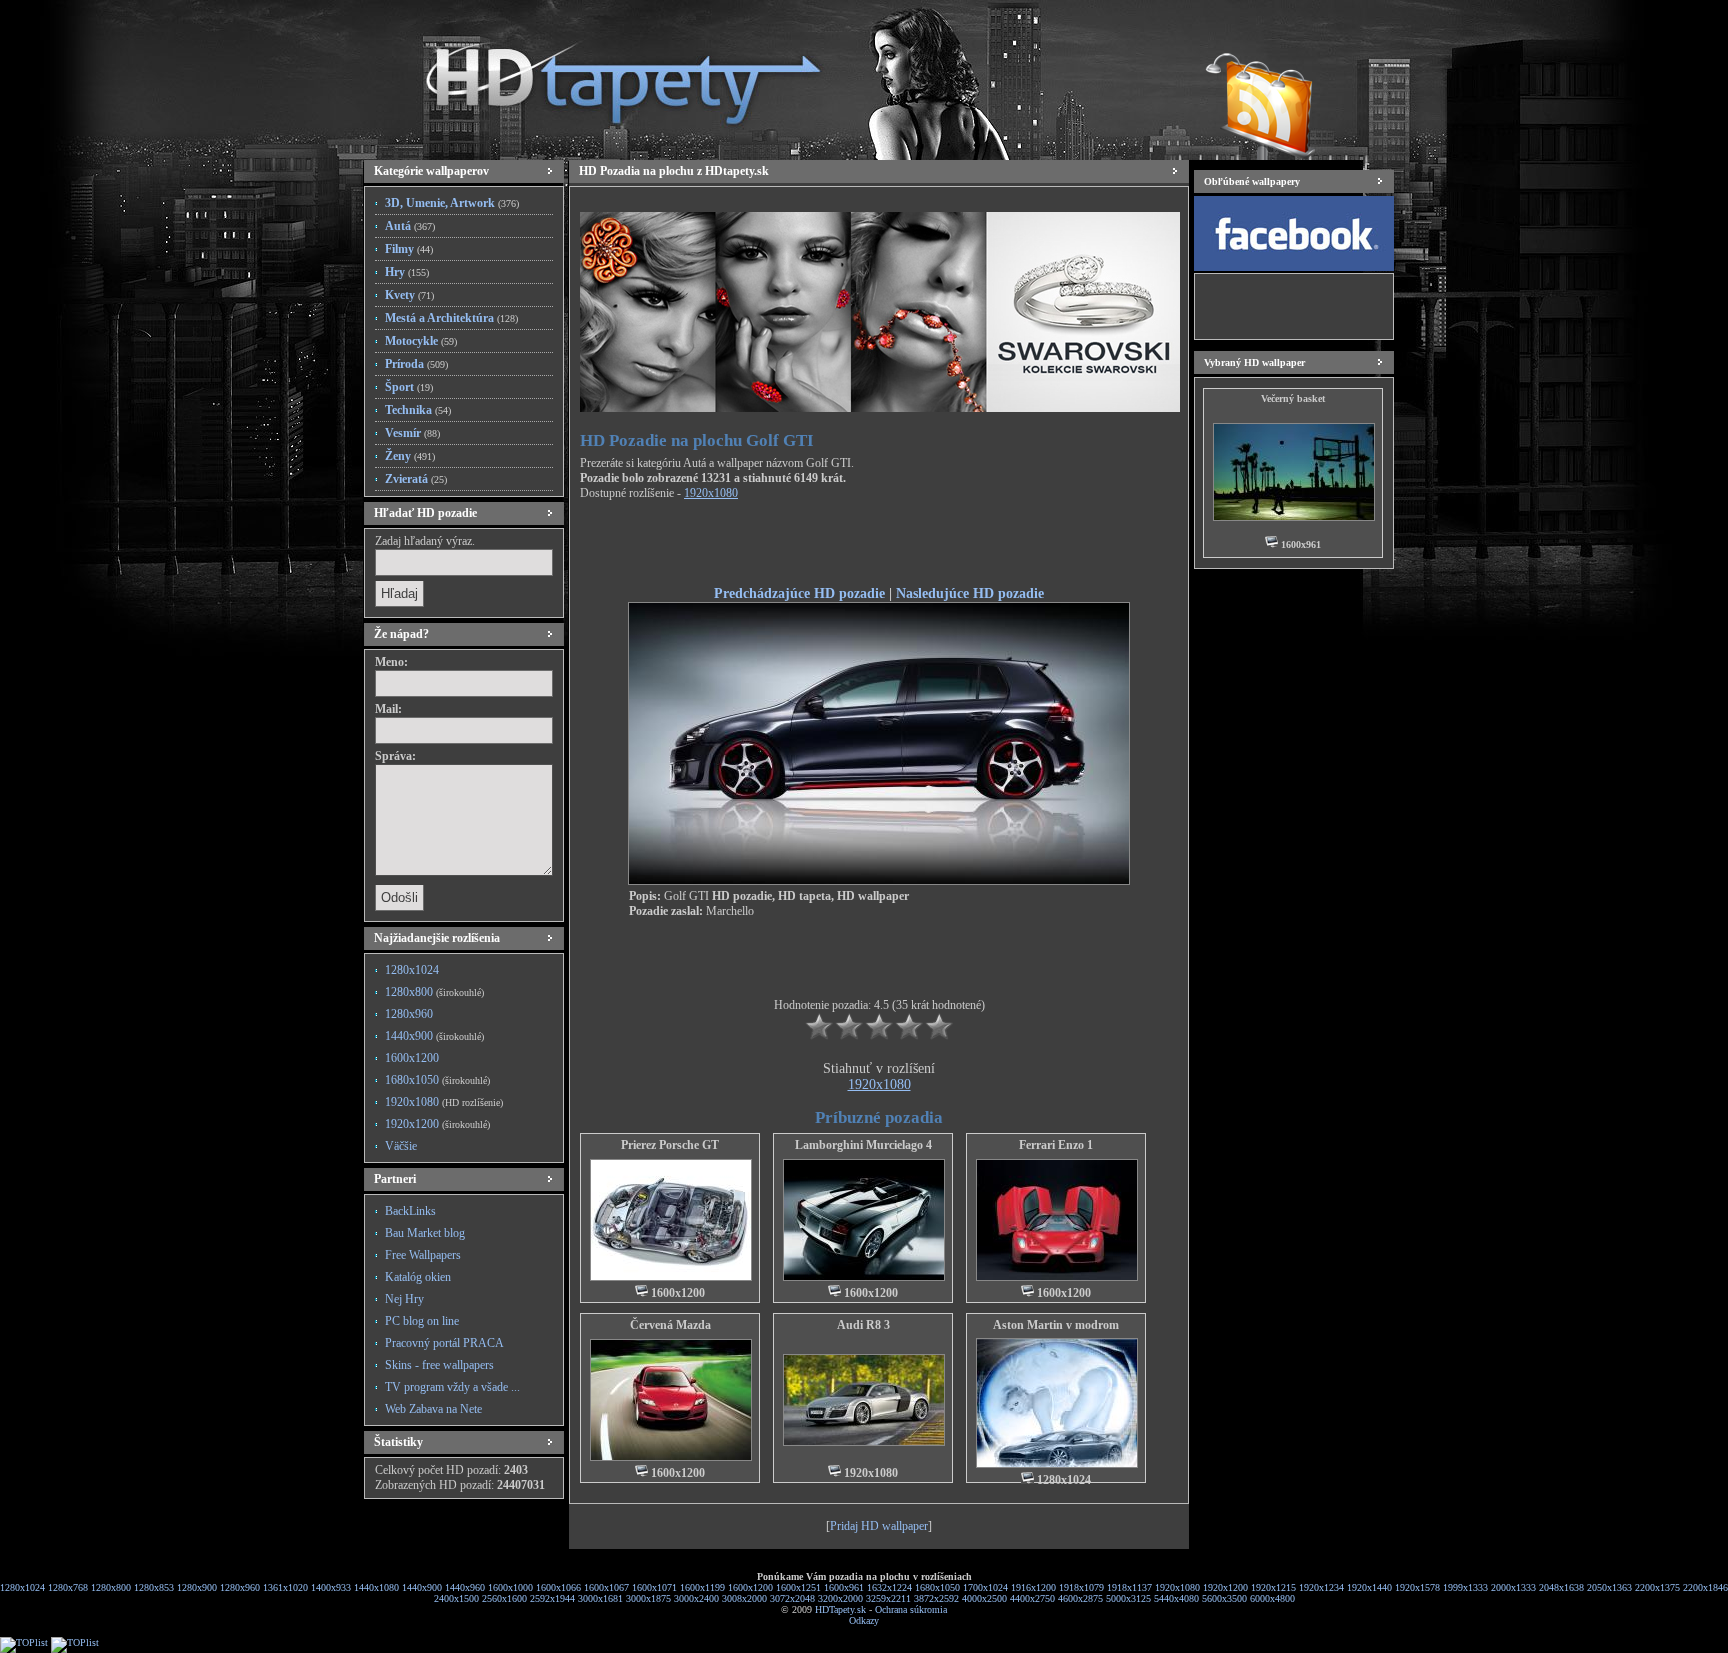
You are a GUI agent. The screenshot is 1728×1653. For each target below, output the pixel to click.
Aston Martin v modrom (1056, 1325)
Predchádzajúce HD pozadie (799, 593)
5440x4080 (1176, 1598)
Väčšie (401, 1146)
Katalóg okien (418, 1277)
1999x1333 (1465, 1587)
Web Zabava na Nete (433, 1409)
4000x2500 (984, 1598)
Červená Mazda (670, 1325)
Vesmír (412, 433)
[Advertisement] (879, 546)
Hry (407, 272)
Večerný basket (1293, 398)
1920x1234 (1321, 1587)
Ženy (410, 456)
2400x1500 (456, 1598)
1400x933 (331, 1587)
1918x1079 (1081, 1587)
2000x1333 (1513, 1587)
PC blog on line (422, 1321)
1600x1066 (558, 1587)
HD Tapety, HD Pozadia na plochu (604, 75)
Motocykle (421, 341)
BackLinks (410, 1211)
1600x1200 (412, 1058)
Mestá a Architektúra (451, 318)
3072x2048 (792, 1598)
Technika (418, 410)
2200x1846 (1705, 1587)
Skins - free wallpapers (439, 1365)
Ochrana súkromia (911, 1609)
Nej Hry (404, 1299)
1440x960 (465, 1587)
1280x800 (434, 992)
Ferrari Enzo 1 (1056, 1145)
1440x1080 (376, 1587)
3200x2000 (840, 1598)
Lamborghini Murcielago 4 (863, 1145)
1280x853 (154, 1587)
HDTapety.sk (840, 1609)
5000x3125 (1128, 1598)
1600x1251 (798, 1587)
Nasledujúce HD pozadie (970, 593)
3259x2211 (888, 1598)
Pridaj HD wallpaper (879, 1526)
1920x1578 (1417, 1587)
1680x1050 (437, 1080)
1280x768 (68, 1587)
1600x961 (844, 1587)
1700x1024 (985, 1587)
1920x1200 (437, 1124)
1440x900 (434, 1036)
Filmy (409, 249)
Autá (410, 226)
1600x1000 (510, 1587)
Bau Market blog (425, 1233)
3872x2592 (936, 1598)
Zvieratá (416, 479)
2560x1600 (504, 1598)
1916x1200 (1033, 1587)
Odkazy (864, 1620)
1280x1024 (412, 970)
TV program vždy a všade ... (452, 1387)
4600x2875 (1080, 1598)
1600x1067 (606, 1587)
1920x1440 (1369, 1587)
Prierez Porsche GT (670, 1145)
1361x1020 (285, 1587)
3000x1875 (648, 1598)
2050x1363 (1609, 1587)
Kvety (409, 295)
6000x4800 (1272, 1598)
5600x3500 (1224, 1598)
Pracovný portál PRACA (444, 1343)
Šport (409, 387)
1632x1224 (889, 1587)
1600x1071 (654, 1587)
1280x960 (409, 1014)
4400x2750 (1032, 1598)
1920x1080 (444, 1102)
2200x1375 (1657, 1587)
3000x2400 (696, 1598)
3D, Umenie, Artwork (452, 203)
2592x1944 (552, 1598)
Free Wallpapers (423, 1255)
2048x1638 (1561, 1587)
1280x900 (197, 1587)
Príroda (416, 364)
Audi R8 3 (863, 1325)
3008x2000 (744, 1598)
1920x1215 (1273, 1587)
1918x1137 (1129, 1587)
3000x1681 (600, 1598)
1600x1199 (702, 1587)
